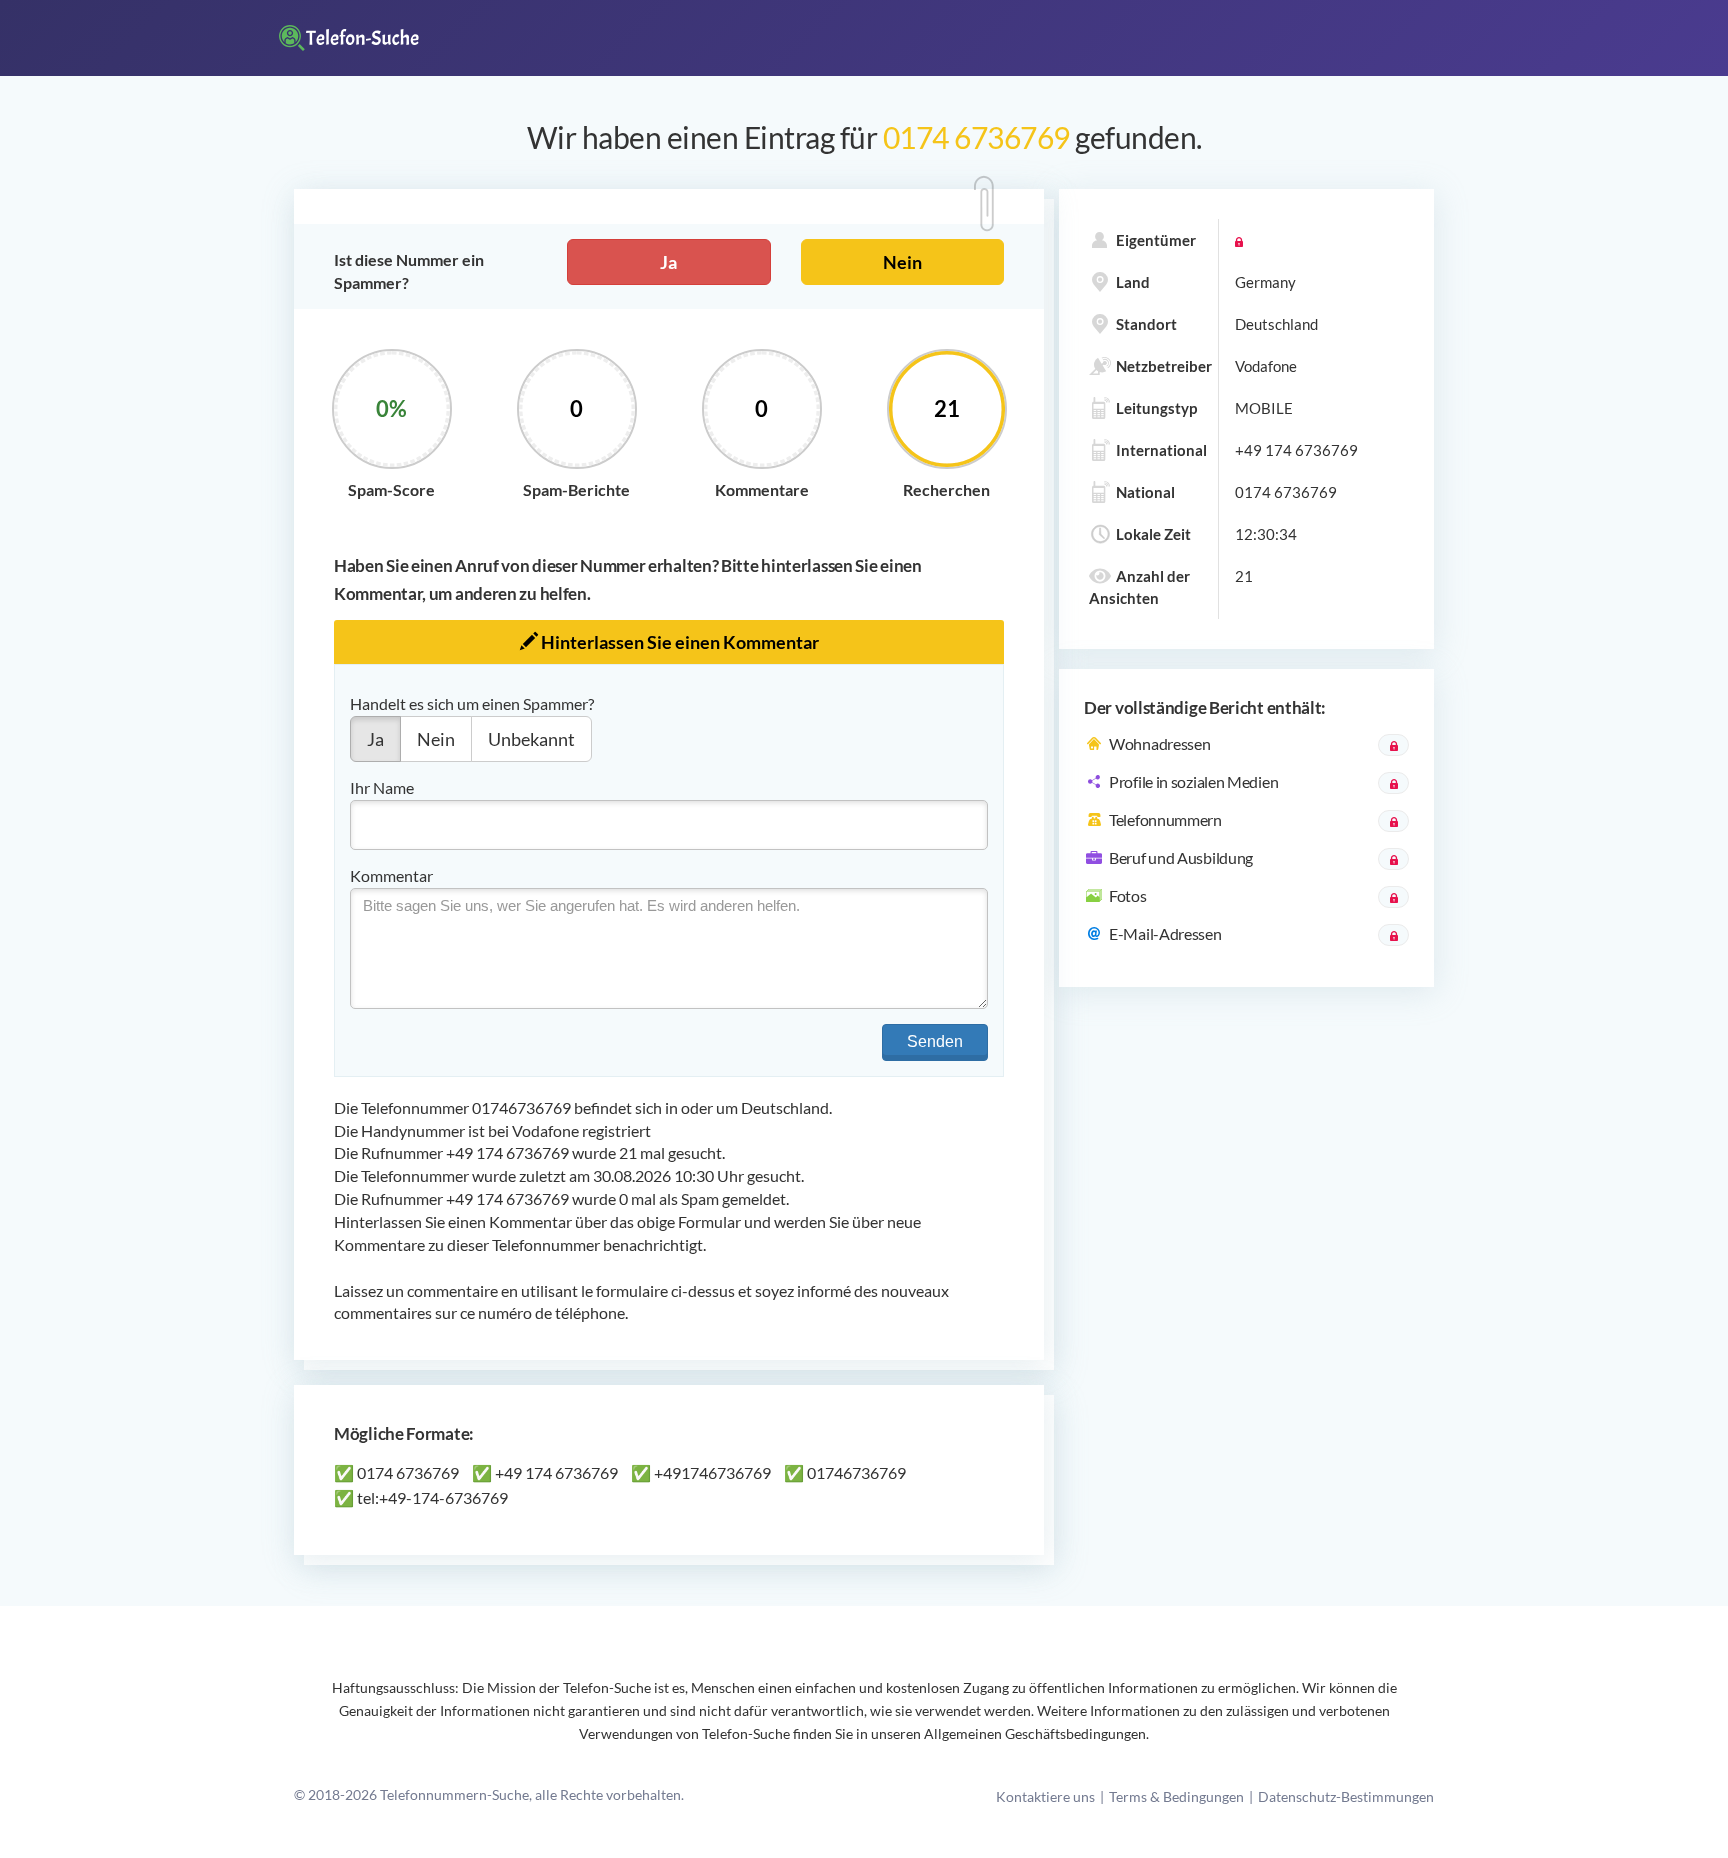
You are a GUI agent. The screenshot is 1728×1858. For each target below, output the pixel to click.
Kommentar (391, 875)
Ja (668, 262)
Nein (902, 262)
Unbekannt (531, 739)
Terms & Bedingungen (1176, 1796)
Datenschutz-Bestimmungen (1346, 1796)
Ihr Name (382, 787)
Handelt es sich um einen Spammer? (472, 703)
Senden (935, 1041)
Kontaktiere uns (1045, 1796)
